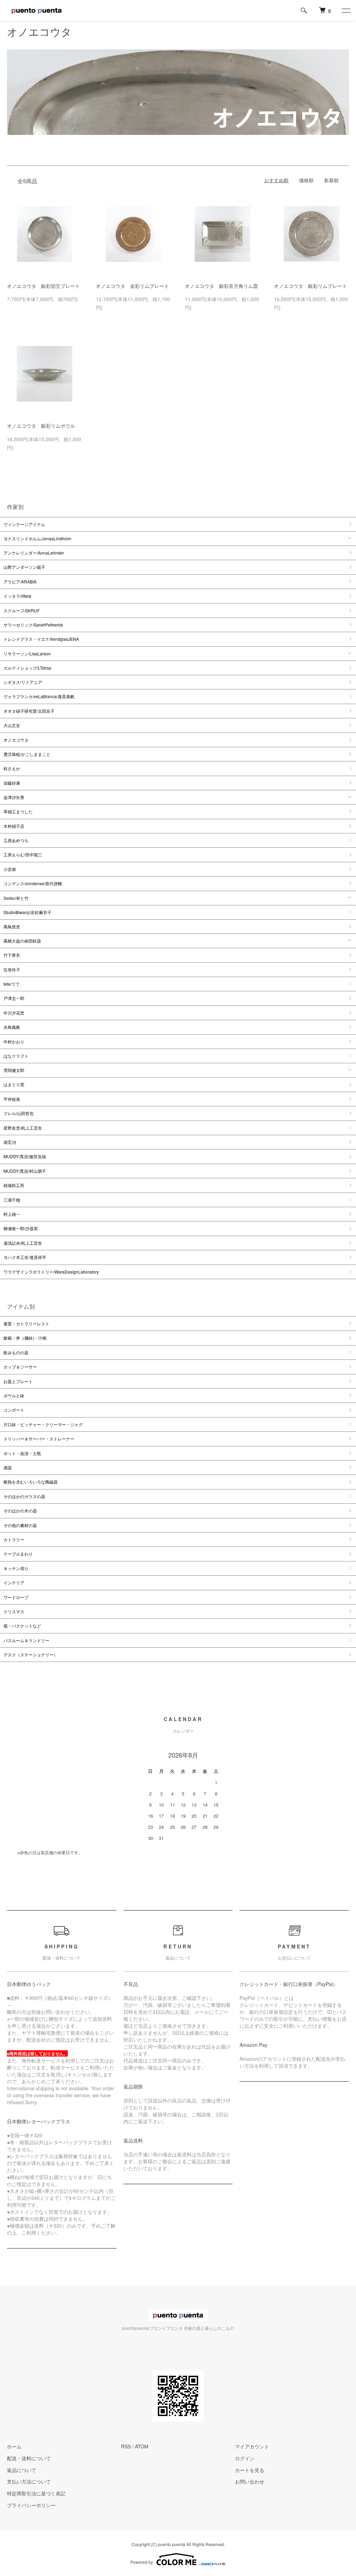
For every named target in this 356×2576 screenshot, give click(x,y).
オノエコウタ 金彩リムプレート (132, 286)
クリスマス (14, 1611)
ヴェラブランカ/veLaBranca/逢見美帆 (39, 696)
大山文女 (12, 725)
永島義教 (12, 1027)
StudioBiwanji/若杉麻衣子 (27, 912)
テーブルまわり (18, 1554)
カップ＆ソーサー (20, 1367)
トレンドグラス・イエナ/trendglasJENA (41, 639)
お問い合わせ (250, 2481)
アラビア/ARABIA (20, 582)
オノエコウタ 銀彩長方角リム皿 (221, 286)
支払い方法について (29, 2481)
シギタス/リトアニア (23, 682)
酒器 (8, 1467)
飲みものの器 (16, 1352)
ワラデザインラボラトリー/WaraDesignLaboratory (51, 1272)
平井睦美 (12, 1099)
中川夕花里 (14, 1013)
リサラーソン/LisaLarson (27, 653)
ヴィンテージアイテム (24, 524)
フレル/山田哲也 (19, 1113)
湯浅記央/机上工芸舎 (23, 1243)
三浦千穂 (12, 1200)
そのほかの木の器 (20, 1511)
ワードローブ (16, 1597)
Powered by (142, 2562)
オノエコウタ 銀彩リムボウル (41, 426)
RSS (126, 2446)
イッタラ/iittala (17, 596)
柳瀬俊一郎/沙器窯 (21, 1228)
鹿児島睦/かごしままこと (27, 754)
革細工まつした (18, 811)
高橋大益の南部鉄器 (22, 941)
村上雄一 (12, 1214)
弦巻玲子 (12, 970)
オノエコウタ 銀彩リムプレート (310, 286)
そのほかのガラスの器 (24, 1496)
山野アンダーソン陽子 (24, 567)
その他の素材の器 (20, 1525)
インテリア (14, 1582)
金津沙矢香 (14, 797)
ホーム (14, 2446)
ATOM (142, 2446)
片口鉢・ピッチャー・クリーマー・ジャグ (43, 1424)
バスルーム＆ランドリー (26, 1640)
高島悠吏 (12, 926)
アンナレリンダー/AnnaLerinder (34, 553)
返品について (22, 2470)
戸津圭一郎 (14, 998)
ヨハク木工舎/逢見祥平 (25, 1257)
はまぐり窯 (14, 1084)
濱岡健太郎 (14, 1070)
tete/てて (12, 984)
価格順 (306, 180)
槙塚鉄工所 (14, 1185)
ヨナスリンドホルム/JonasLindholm (37, 538)
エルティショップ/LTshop (27, 668)
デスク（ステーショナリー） (31, 1654)
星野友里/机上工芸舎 (23, 1128)
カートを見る (250, 2470)
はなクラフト (16, 1056)
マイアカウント (252, 2446)
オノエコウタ (16, 740)
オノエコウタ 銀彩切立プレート (43, 286)
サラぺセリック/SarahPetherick (33, 625)
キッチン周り (16, 1568)
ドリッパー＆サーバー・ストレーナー (39, 1439)
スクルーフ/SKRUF (22, 610)
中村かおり (14, 1041)
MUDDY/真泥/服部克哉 (25, 1156)
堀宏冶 (10, 1142)
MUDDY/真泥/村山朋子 (25, 1171)
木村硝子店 (14, 826)
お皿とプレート (18, 1381)
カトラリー (14, 1539)
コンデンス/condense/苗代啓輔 (33, 883)
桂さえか (12, 768)
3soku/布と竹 (16, 898)
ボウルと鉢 (14, 1395)
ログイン (245, 2458)
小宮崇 (10, 869)
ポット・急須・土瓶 (22, 1453)
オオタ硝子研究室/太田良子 (29, 711)
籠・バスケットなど (22, 1626)
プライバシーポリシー (31, 2505)
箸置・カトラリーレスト (26, 1323)
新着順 (331, 180)
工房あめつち (16, 840)
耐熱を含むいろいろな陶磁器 (31, 1482)
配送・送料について (29, 2458)
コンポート (14, 1410)
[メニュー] (346, 10)
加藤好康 (12, 783)
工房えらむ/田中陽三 (23, 854)
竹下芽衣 (12, 955)
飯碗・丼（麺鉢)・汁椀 (25, 1338)
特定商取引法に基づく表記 (36, 2493)
